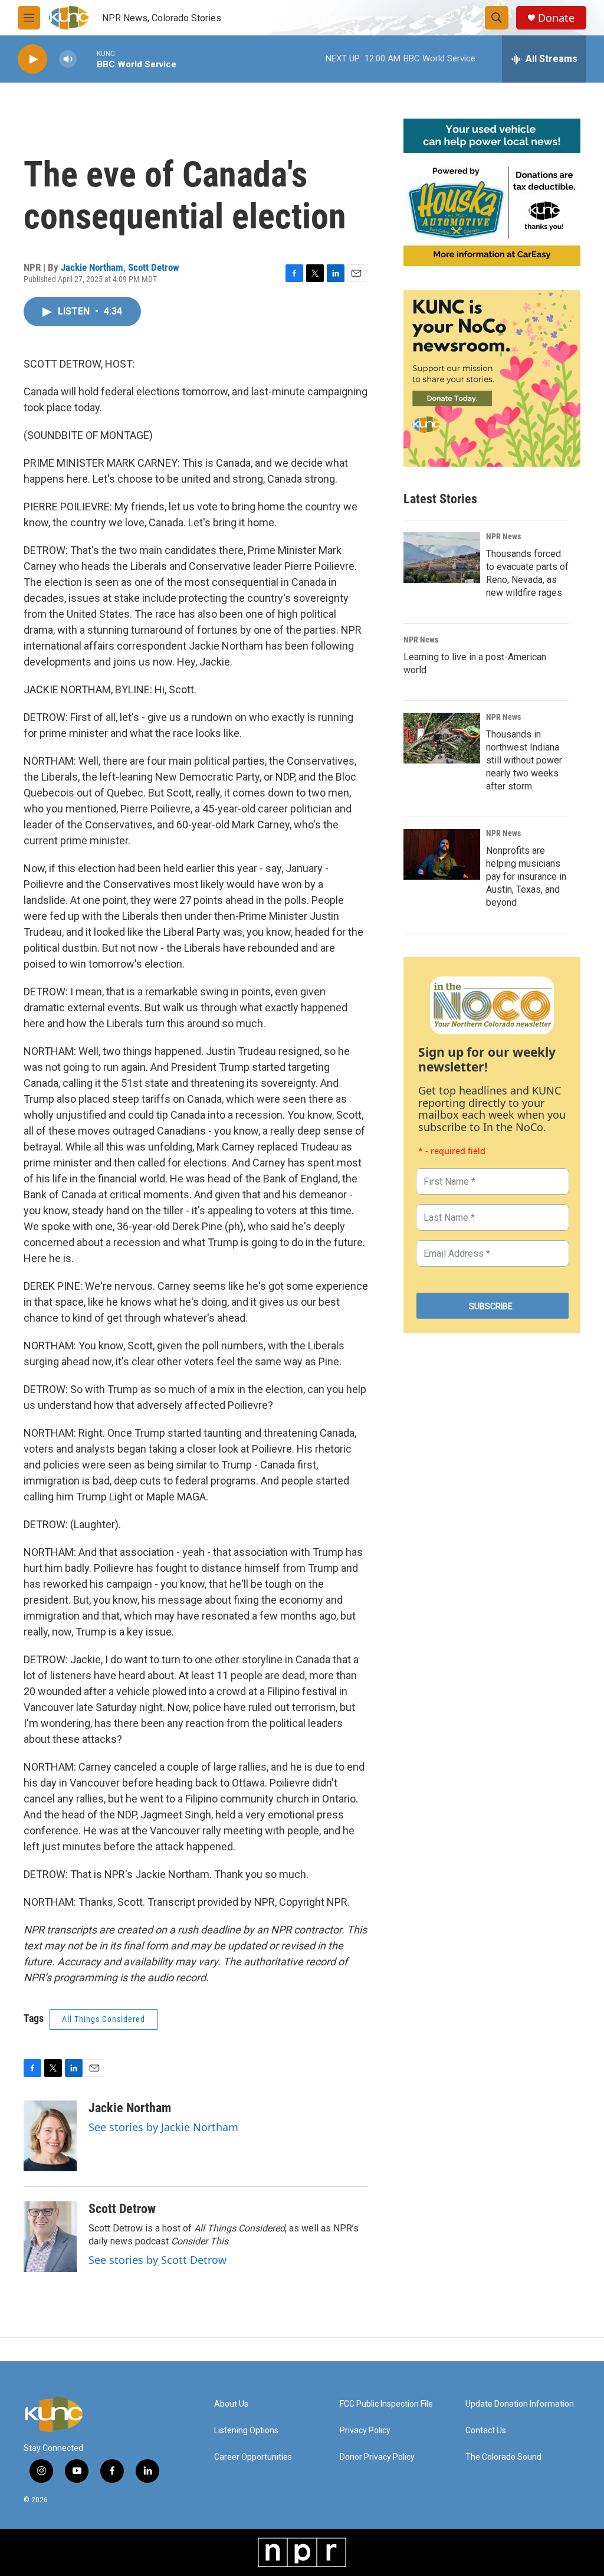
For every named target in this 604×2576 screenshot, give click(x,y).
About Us (231, 2404)
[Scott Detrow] (50, 2237)
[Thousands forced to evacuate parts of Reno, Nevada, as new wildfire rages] (442, 558)
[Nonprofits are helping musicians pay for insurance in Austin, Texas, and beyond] (442, 854)
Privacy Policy (365, 2431)
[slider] (87, 59)
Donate (556, 18)
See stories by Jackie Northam (163, 2127)
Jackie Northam (92, 267)
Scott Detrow (154, 267)
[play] (32, 59)
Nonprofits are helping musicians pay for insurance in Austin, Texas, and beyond (526, 876)
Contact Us (486, 2431)
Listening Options (246, 2431)
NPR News (503, 536)
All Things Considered (104, 2019)
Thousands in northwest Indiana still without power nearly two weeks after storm (524, 760)
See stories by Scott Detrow (157, 2260)
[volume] (68, 59)
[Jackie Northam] (50, 2136)
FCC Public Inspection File (386, 2404)
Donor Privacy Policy (377, 2457)
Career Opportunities (253, 2457)
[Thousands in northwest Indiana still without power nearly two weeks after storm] (442, 738)
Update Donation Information (520, 2404)
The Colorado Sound (503, 2457)
